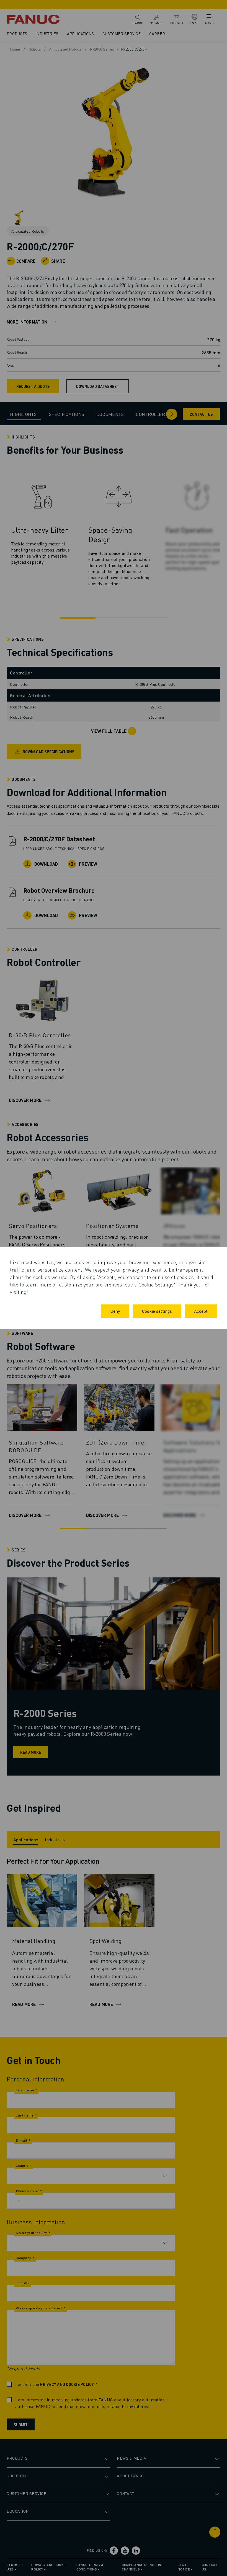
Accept (201, 1311)
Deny (115, 1311)
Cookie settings (157, 1311)
